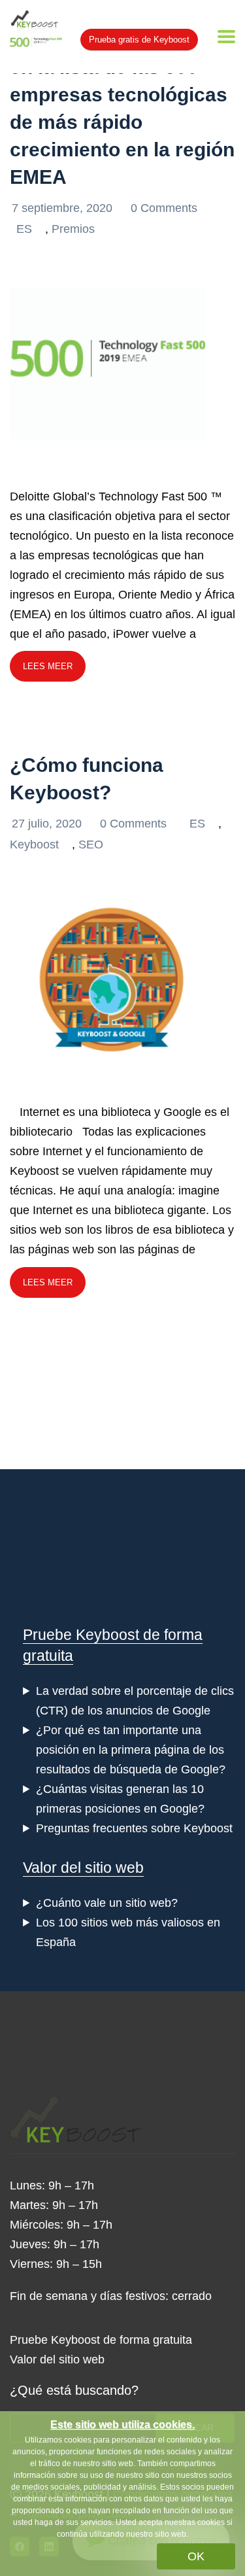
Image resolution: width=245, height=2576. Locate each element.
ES (24, 229)
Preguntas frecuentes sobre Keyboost (134, 1828)
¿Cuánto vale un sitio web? (107, 1903)
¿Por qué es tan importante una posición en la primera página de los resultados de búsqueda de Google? (131, 1750)
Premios (73, 229)
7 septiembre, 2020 (64, 208)
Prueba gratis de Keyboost (139, 40)
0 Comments (164, 208)
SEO (91, 844)
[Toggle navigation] (226, 37)
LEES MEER (48, 666)
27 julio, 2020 (48, 824)
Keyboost (34, 844)
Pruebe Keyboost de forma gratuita (101, 2340)
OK (196, 2556)
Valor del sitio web (83, 1868)
